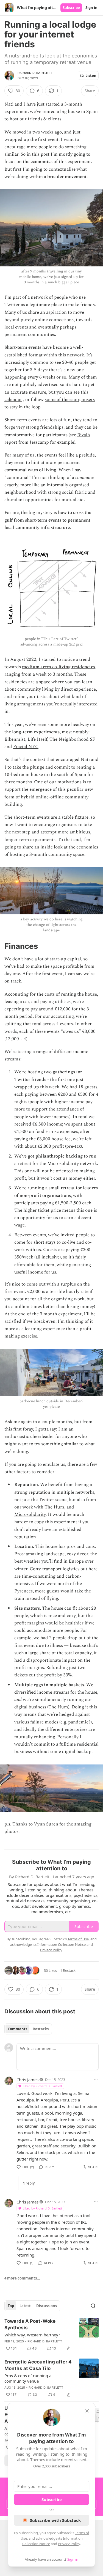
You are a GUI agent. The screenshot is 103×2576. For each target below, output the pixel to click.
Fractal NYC (26, 747)
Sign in (91, 8)
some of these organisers (70, 400)
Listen (91, 75)
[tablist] (28, 2029)
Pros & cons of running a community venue (28, 2378)
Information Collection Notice (62, 1944)
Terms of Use (78, 1939)
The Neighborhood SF (72, 739)
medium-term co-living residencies (59, 667)
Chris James (27, 2080)
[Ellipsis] (96, 2079)
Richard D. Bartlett (35, 73)
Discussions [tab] (47, 2306)
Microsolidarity (30, 1514)
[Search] (93, 2306)
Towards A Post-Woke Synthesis (30, 2324)
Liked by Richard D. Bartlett (42, 2086)
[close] (87, 2411)
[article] (51, 2335)
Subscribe (71, 8)
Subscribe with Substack (55, 2520)
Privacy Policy (69, 2544)
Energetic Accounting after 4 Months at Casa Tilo (38, 2365)
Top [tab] (11, 2306)
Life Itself (37, 739)
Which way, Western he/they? (32, 2335)
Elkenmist (15, 739)
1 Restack (68, 1970)
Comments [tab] (17, 2029)
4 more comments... (22, 2278)
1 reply (29, 2183)
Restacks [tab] (41, 2029)
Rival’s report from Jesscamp (47, 439)
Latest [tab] (25, 2306)
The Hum (54, 1507)
